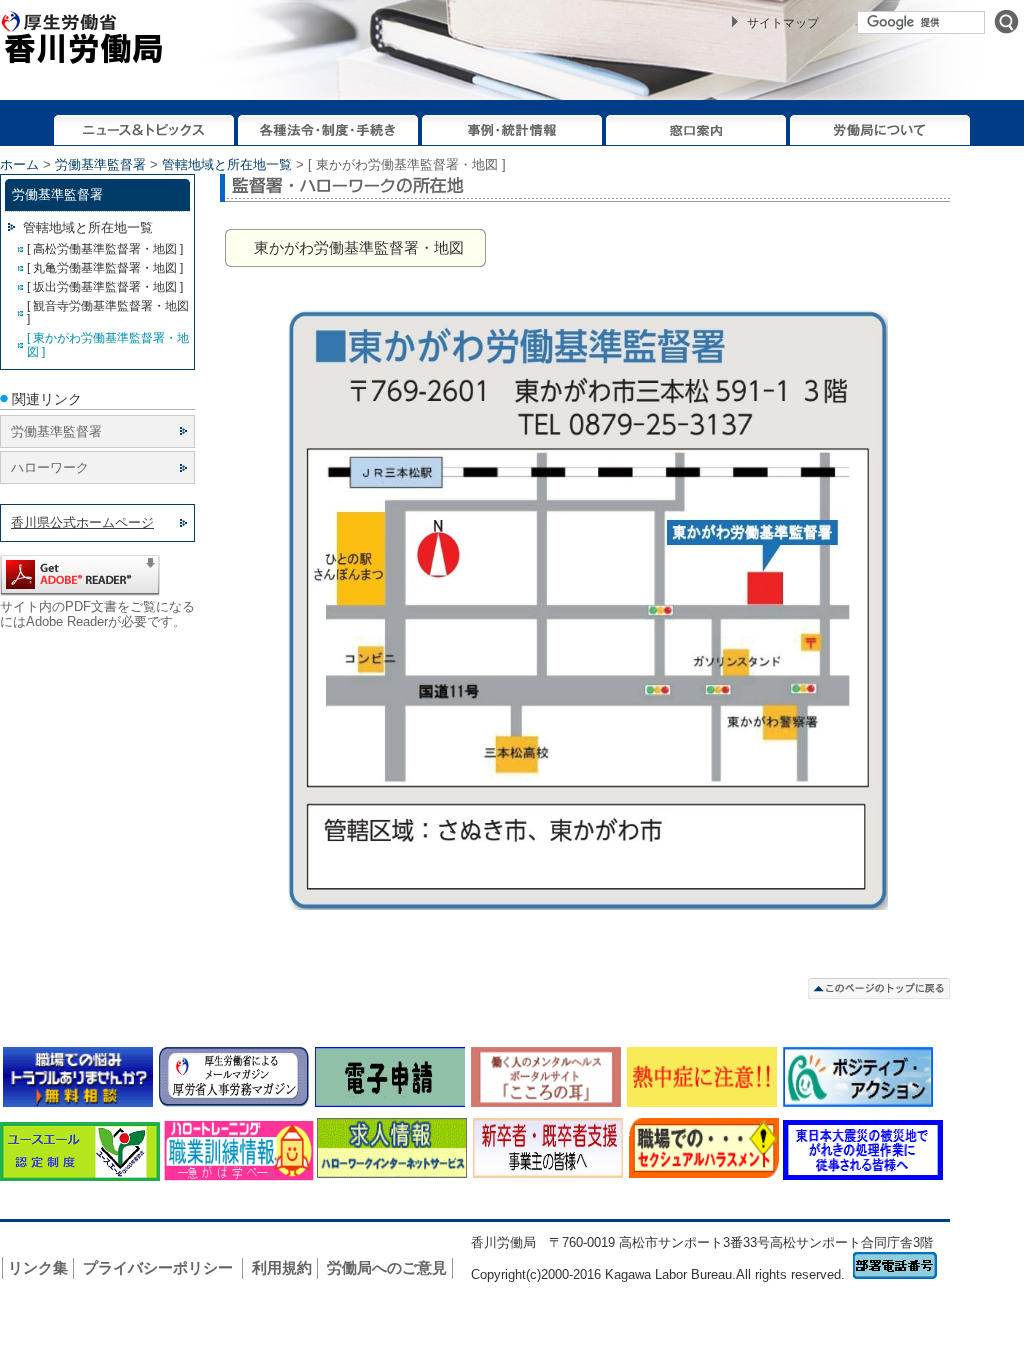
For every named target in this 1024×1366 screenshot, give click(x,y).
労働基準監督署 (100, 164)
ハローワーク (50, 467)
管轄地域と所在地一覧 (227, 164)
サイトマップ (783, 23)
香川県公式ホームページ (82, 522)
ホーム (19, 164)
